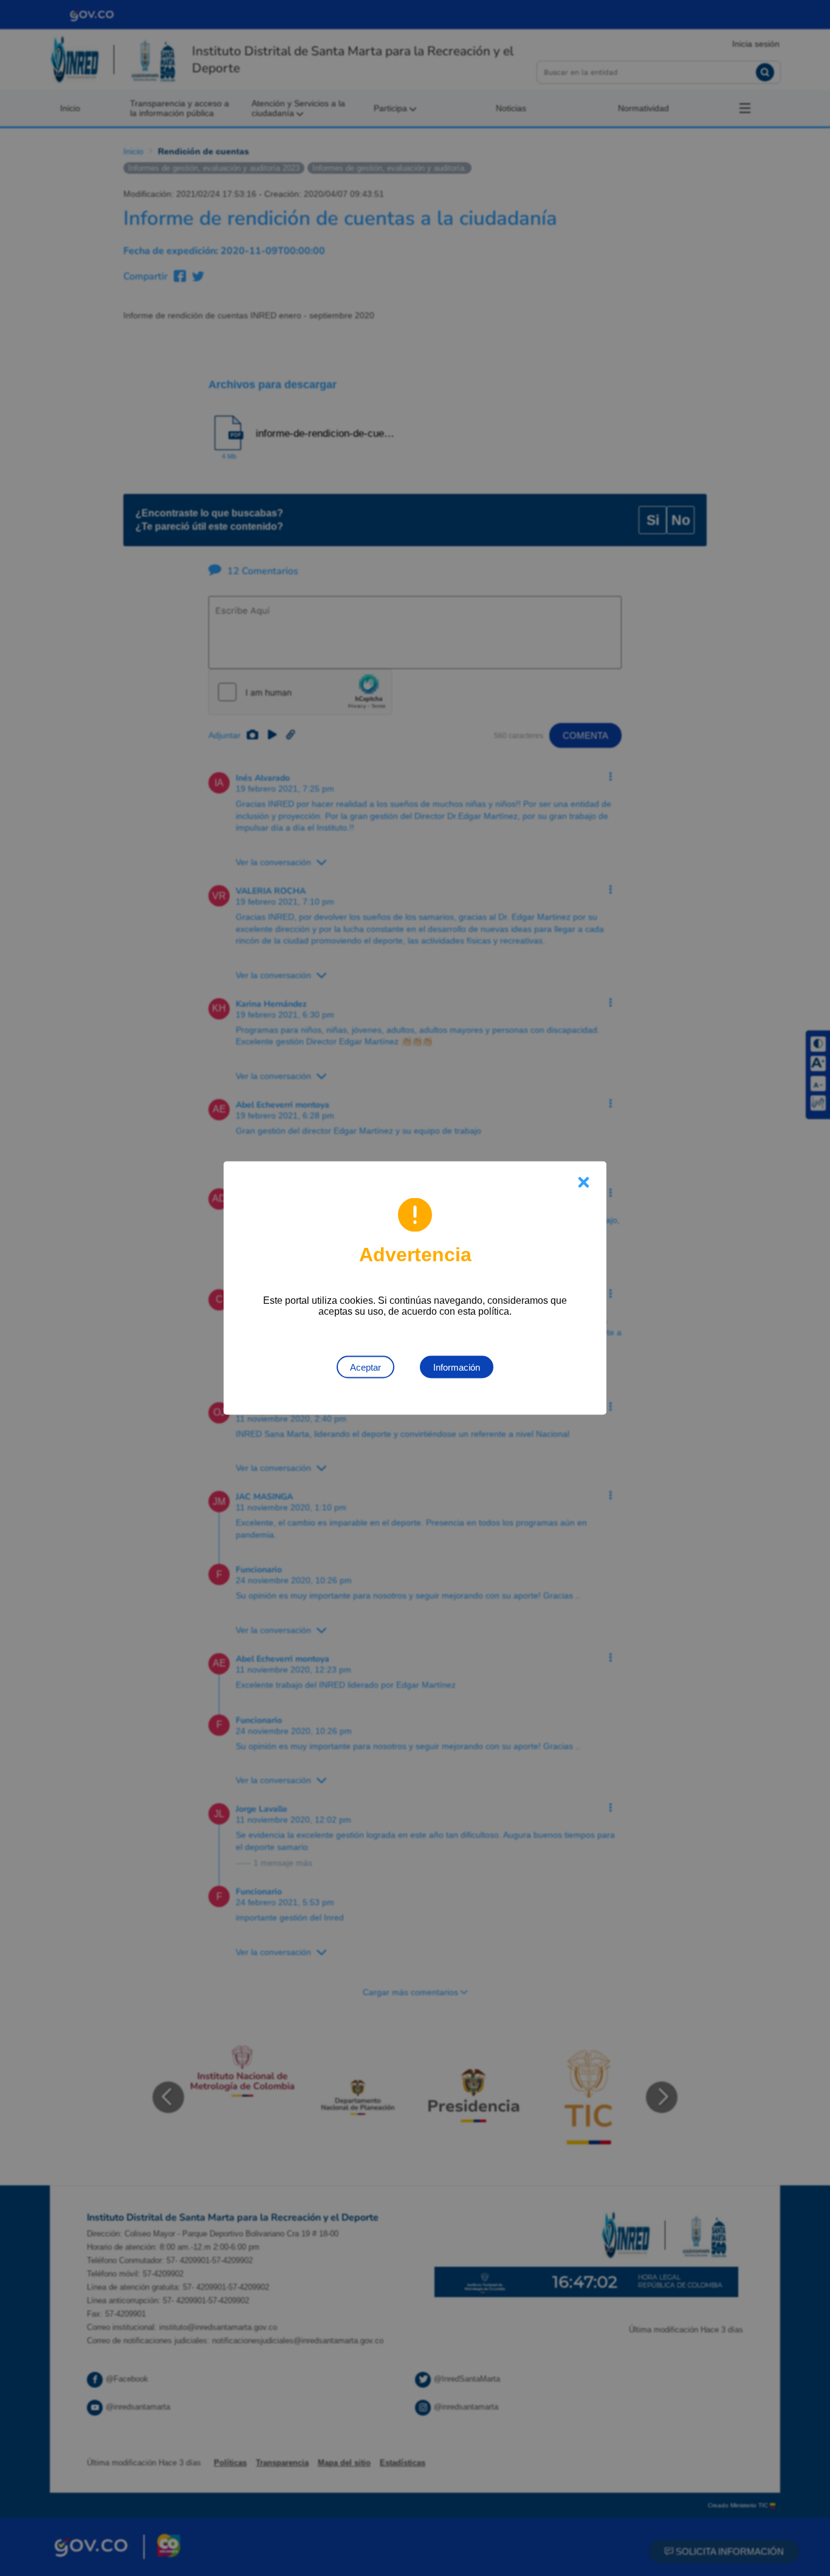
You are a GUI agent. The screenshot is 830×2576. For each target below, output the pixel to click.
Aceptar (365, 1367)
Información (457, 1367)
